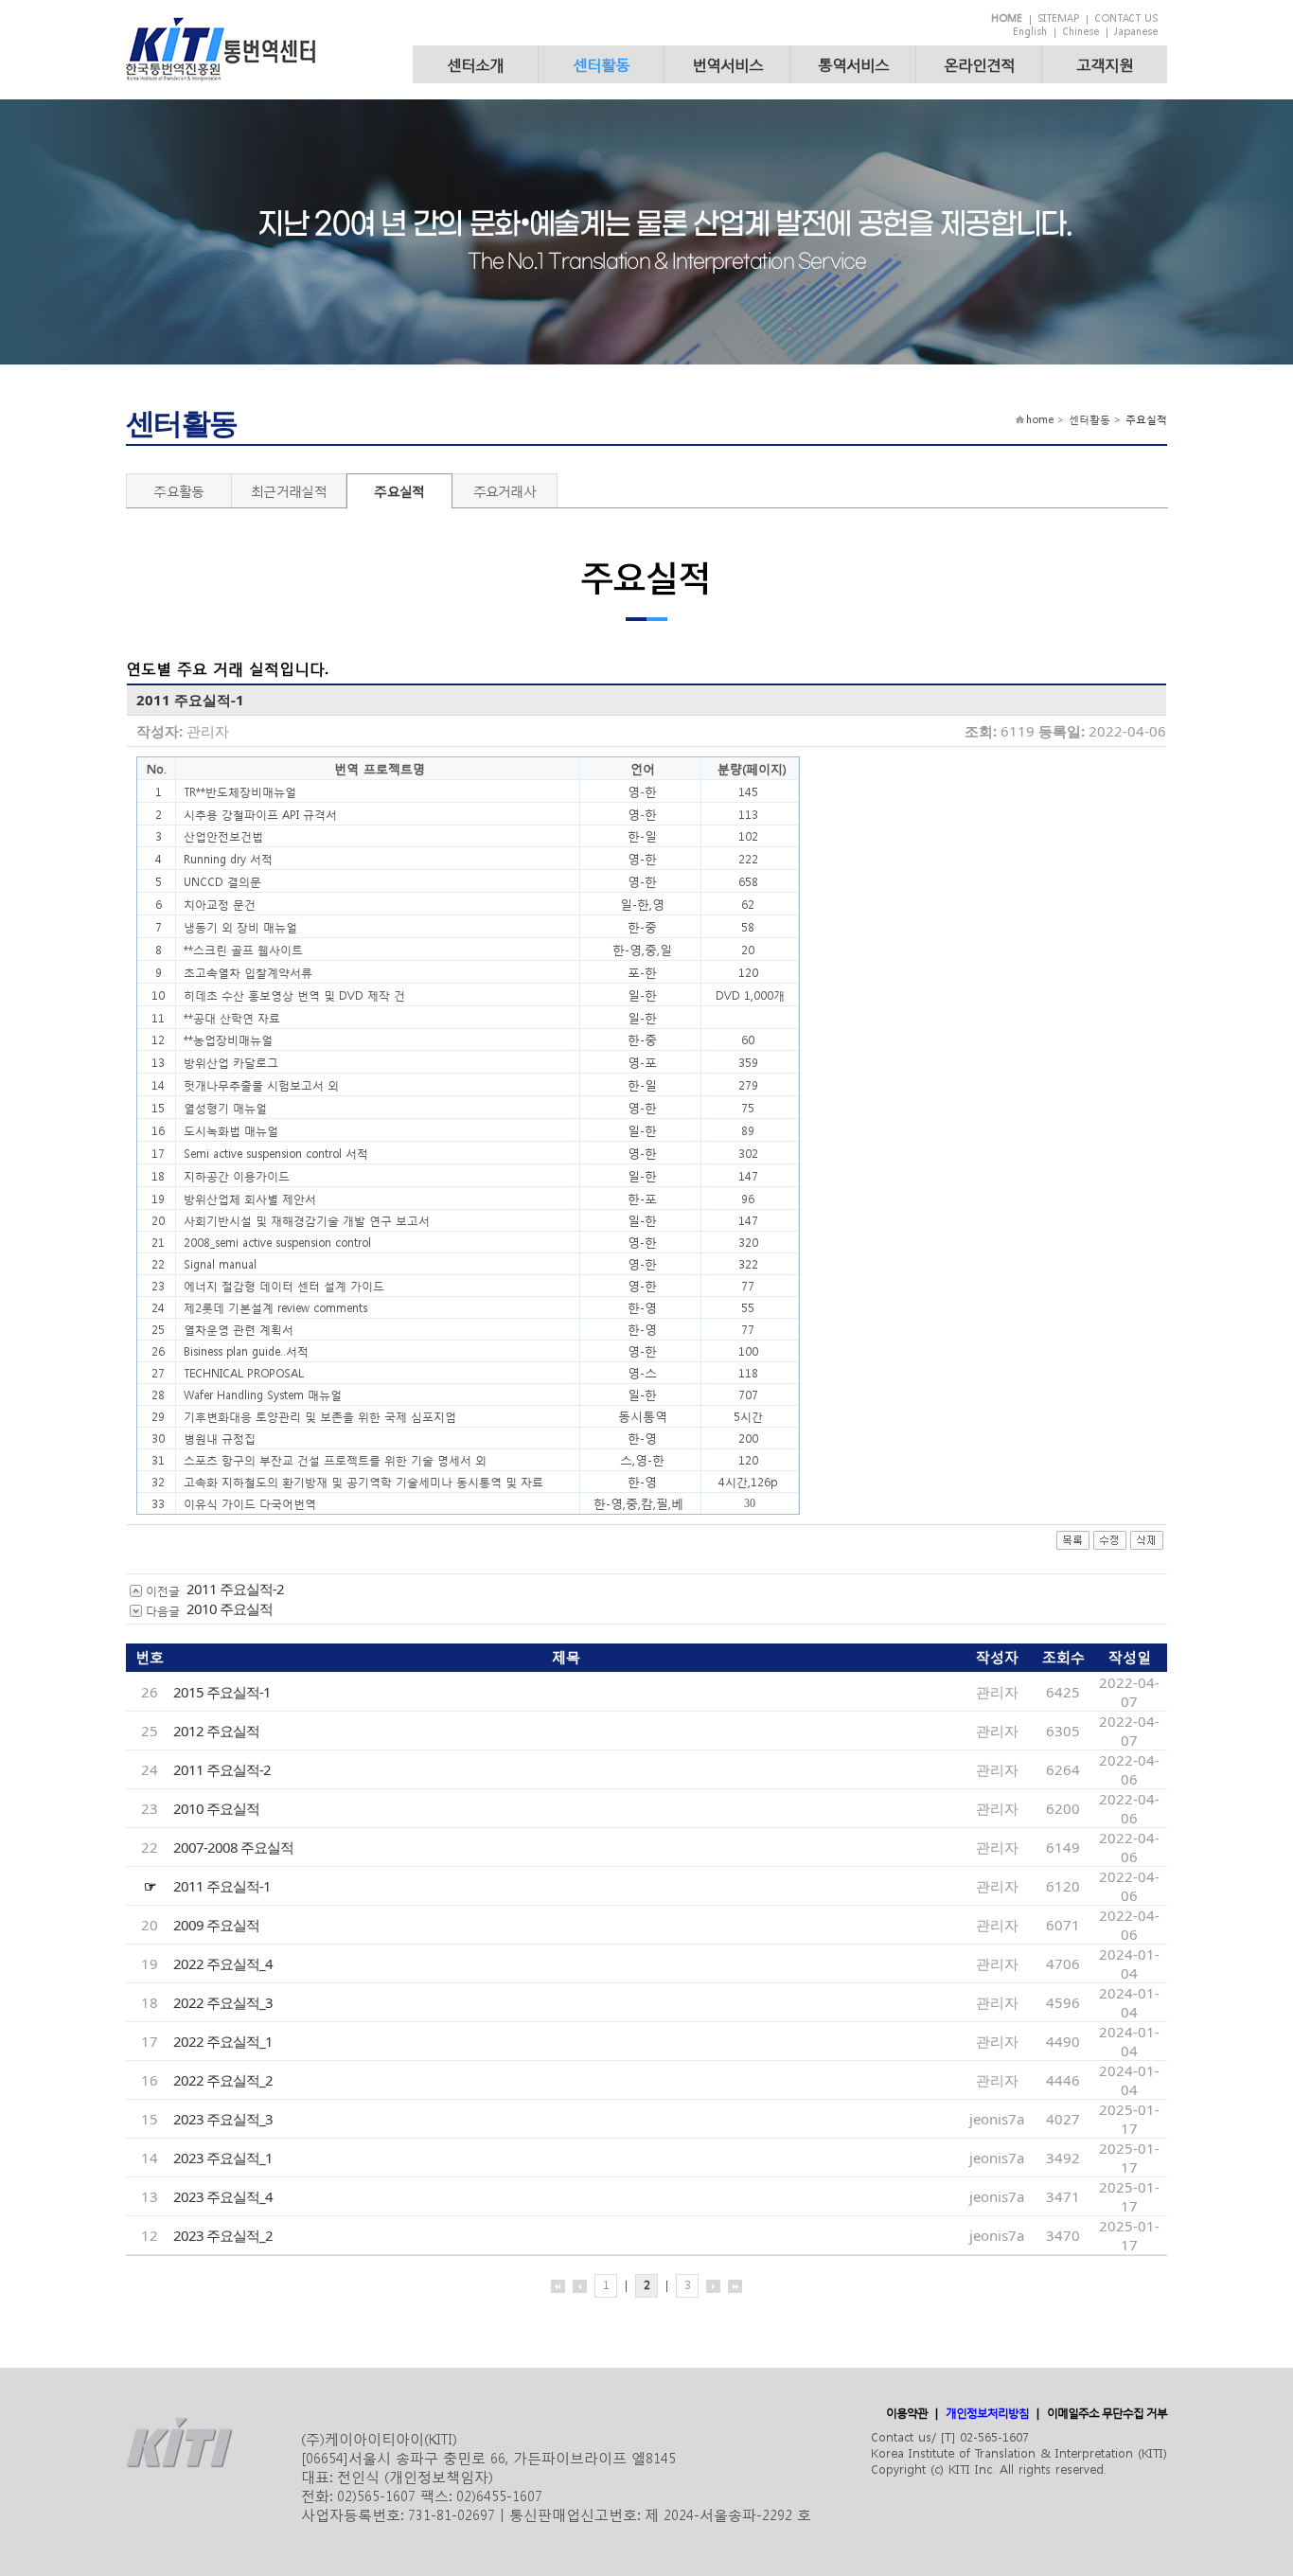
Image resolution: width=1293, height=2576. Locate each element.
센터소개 (475, 64)
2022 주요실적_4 (223, 1963)
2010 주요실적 (230, 1608)
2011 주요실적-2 (235, 1589)
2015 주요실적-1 (222, 1692)
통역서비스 (853, 64)
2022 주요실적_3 (223, 2002)
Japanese (1136, 32)
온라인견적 (979, 64)
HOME (1007, 18)
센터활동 (601, 64)
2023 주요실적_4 (223, 2196)
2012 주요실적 (216, 1731)
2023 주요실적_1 (223, 2158)
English (1030, 32)
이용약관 (907, 2413)
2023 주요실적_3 (223, 2119)
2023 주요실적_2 (223, 2235)
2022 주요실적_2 (223, 2080)
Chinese (1080, 32)
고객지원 (1105, 64)
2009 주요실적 (216, 1925)
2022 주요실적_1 (223, 2041)
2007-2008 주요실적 (233, 1847)
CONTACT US (1126, 18)
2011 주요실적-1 (222, 1886)
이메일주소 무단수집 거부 (1107, 2413)
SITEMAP (1058, 18)
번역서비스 (727, 64)
